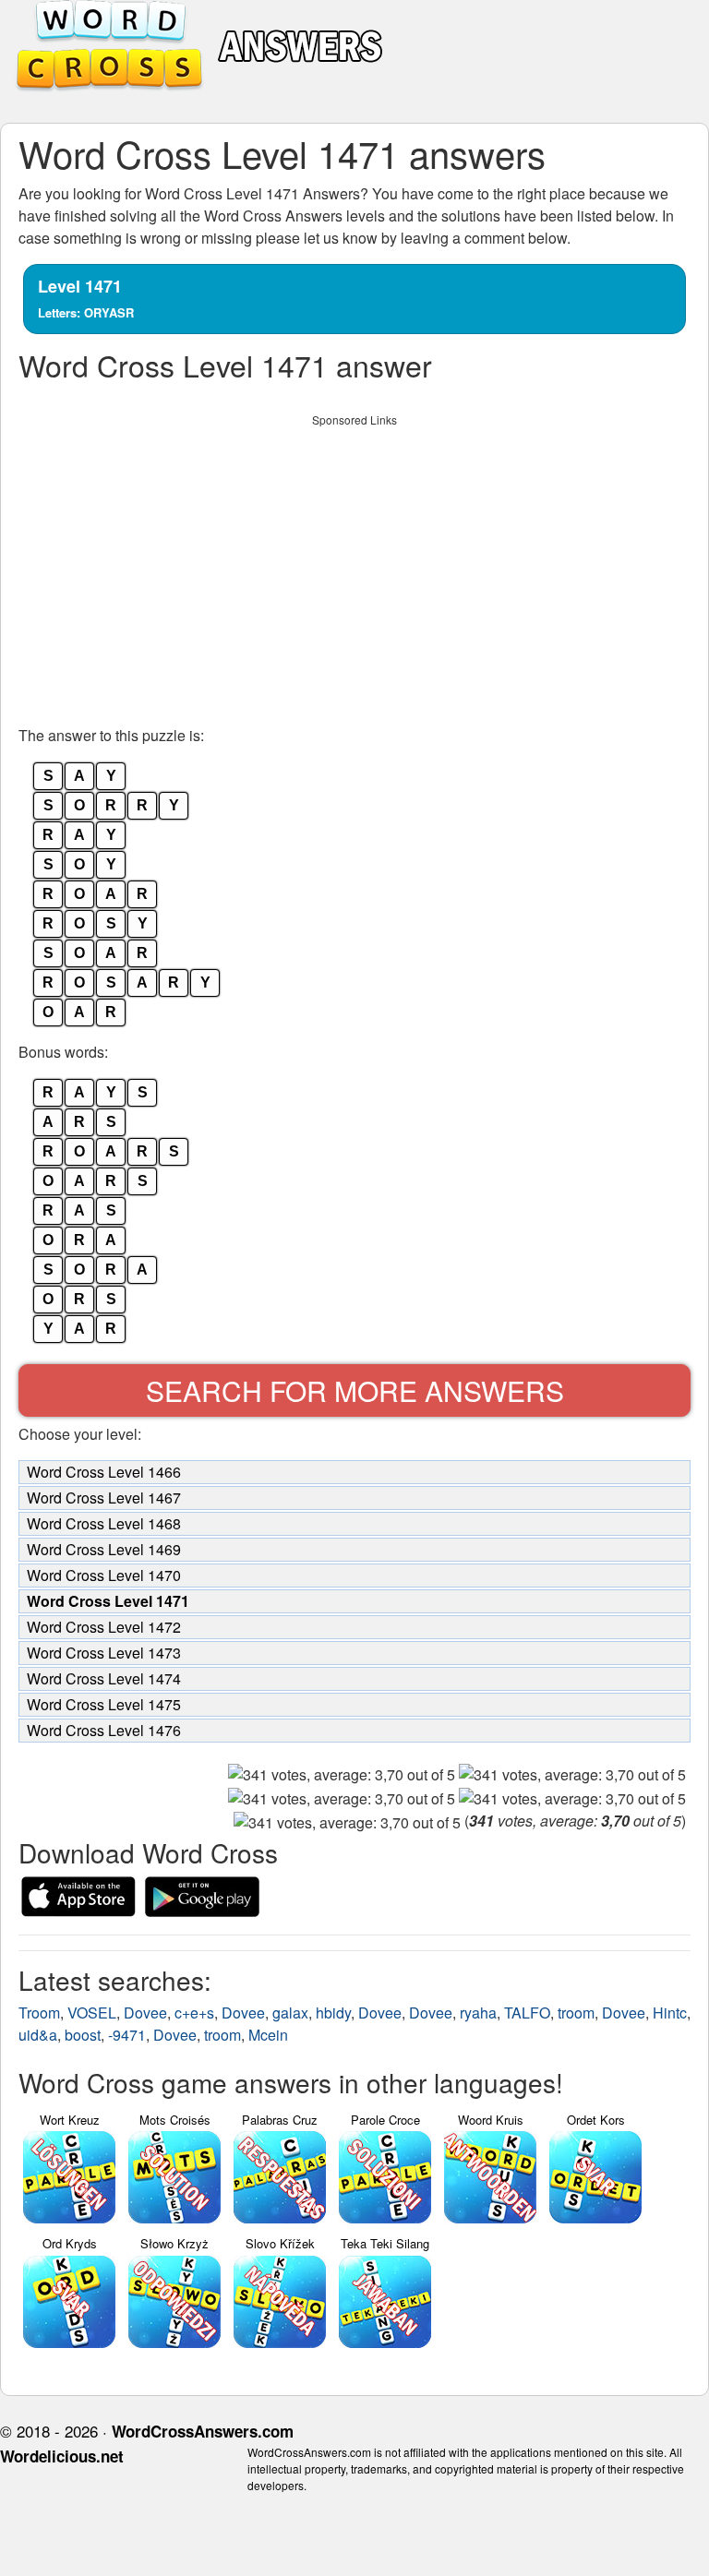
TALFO (527, 2013)
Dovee (145, 2013)
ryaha (478, 2013)
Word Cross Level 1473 (104, 1653)
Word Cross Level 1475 (104, 1704)
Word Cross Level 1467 (104, 1498)
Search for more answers (355, 1390)
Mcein (268, 2035)
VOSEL (92, 2013)
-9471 (127, 2035)
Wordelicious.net (62, 2456)
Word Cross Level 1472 (104, 1627)
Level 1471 (86, 298)
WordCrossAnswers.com (203, 2431)
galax (290, 2013)
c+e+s (194, 2013)
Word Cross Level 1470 (104, 1575)
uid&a (38, 2035)
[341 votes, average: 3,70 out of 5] (342, 1775)
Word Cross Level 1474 (104, 1678)
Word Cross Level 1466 (104, 1472)
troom (576, 2013)
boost (83, 2035)
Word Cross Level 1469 (104, 1549)
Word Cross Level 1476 (104, 1730)
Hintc (670, 2013)
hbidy (333, 2013)
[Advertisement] (354, 565)
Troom (39, 2013)
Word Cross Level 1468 (104, 1523)
